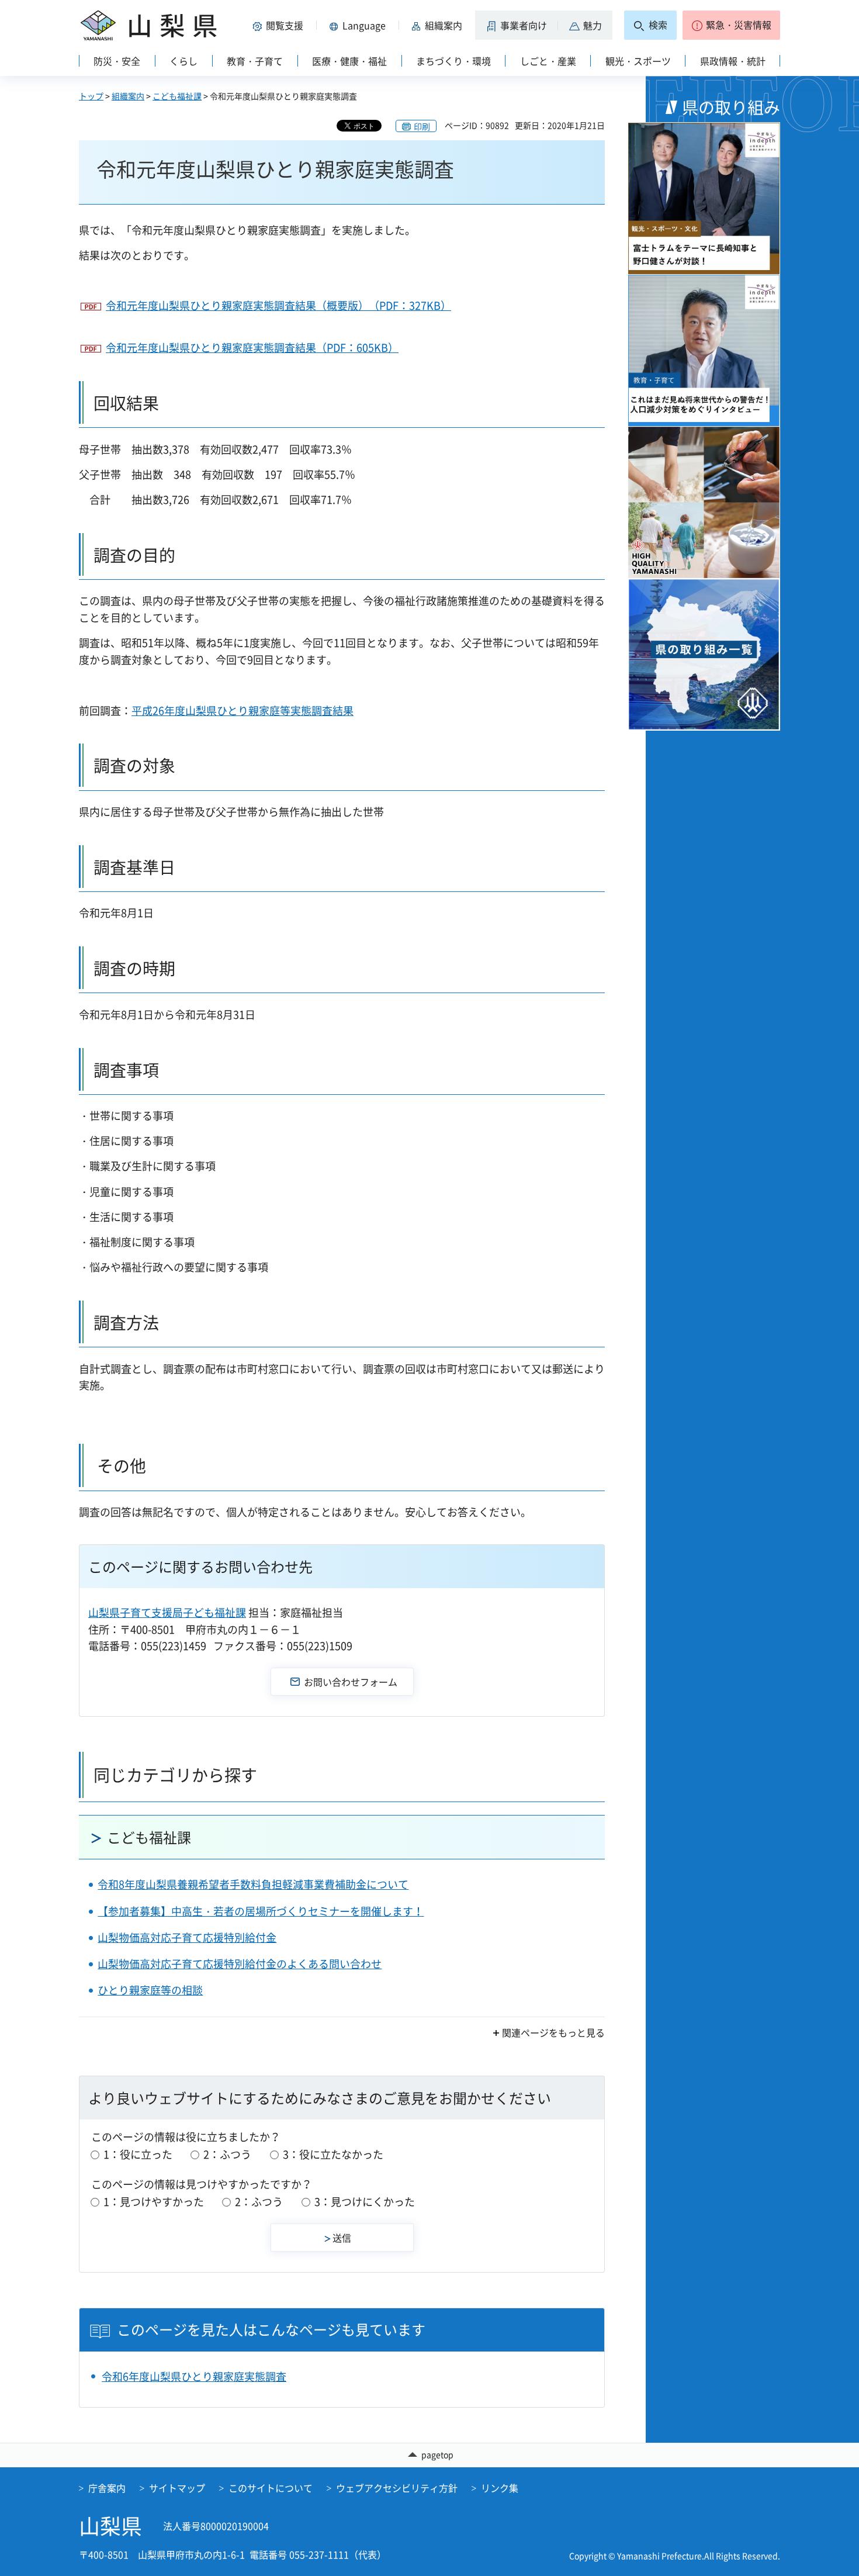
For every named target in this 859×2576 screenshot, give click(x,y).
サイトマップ (177, 2488)
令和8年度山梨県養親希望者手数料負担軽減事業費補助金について (253, 1884)
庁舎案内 (107, 2488)
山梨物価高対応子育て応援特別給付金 (187, 1937)
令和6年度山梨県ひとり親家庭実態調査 (194, 2376)
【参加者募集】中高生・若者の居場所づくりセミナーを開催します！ (261, 1911)
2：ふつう (227, 2154)
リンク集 (500, 2488)
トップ (91, 96)
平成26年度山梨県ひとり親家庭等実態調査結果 (243, 710)
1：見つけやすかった (154, 2202)
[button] (280, 25)
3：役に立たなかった (333, 2154)
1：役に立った (138, 2154)
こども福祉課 (177, 96)
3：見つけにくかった (365, 2202)
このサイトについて (271, 2488)
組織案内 (128, 96)
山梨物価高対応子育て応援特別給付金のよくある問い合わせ (240, 1964)
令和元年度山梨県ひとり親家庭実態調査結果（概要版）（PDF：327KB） (278, 305)
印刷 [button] (422, 126)
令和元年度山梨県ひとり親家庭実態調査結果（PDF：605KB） (252, 347)
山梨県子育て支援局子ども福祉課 (167, 1612)
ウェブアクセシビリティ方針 (397, 2488)
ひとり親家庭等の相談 (150, 1990)
